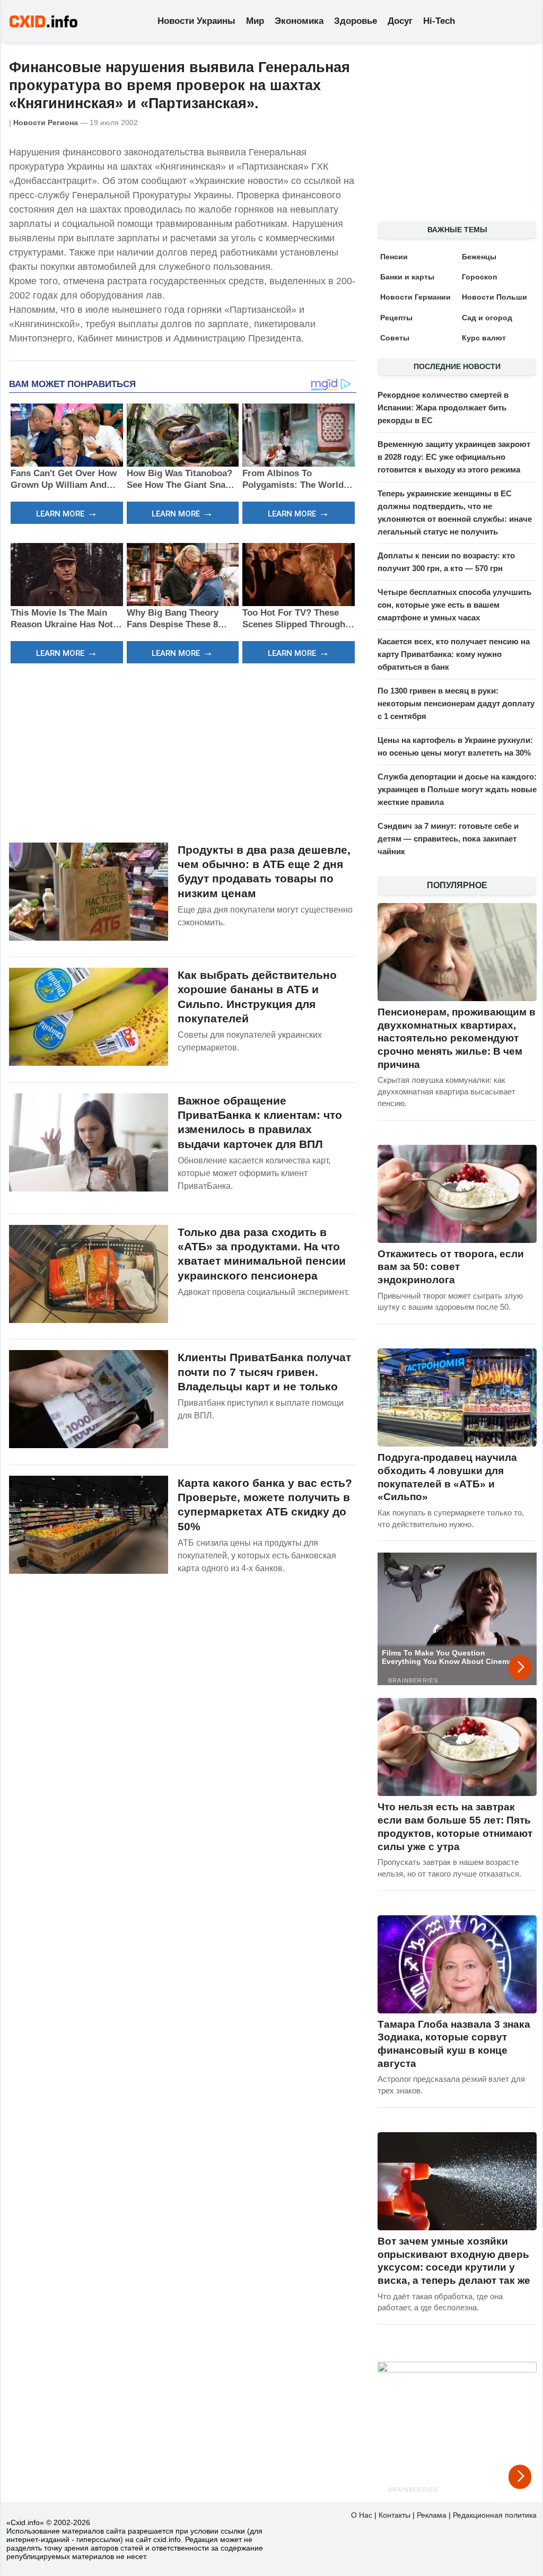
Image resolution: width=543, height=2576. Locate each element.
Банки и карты (407, 277)
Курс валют (484, 338)
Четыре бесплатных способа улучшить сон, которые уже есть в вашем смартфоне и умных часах (454, 605)
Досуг (400, 21)
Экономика (299, 21)
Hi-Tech (439, 21)
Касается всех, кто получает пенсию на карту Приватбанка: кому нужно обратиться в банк (454, 654)
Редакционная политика (495, 2515)
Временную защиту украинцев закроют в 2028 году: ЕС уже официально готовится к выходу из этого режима (454, 457)
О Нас (362, 2515)
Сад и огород (487, 318)
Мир (255, 21)
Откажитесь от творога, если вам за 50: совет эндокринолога (451, 1267)
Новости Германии (415, 297)
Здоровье (356, 21)
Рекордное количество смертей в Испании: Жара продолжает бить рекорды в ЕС (443, 408)
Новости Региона (46, 122)
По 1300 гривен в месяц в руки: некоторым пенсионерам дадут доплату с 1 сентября (456, 703)
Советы (395, 338)
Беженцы (479, 257)
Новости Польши (494, 297)
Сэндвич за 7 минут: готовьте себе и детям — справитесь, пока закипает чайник (448, 839)
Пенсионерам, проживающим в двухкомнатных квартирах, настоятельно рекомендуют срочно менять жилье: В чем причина (457, 1038)
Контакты (395, 2515)
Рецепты (396, 318)
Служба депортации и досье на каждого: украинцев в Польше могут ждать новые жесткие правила (457, 789)
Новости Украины (196, 21)
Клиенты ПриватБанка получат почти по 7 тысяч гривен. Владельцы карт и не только (264, 1372)
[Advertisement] (183, 751)
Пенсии (394, 257)
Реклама (432, 2515)
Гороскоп (479, 277)
